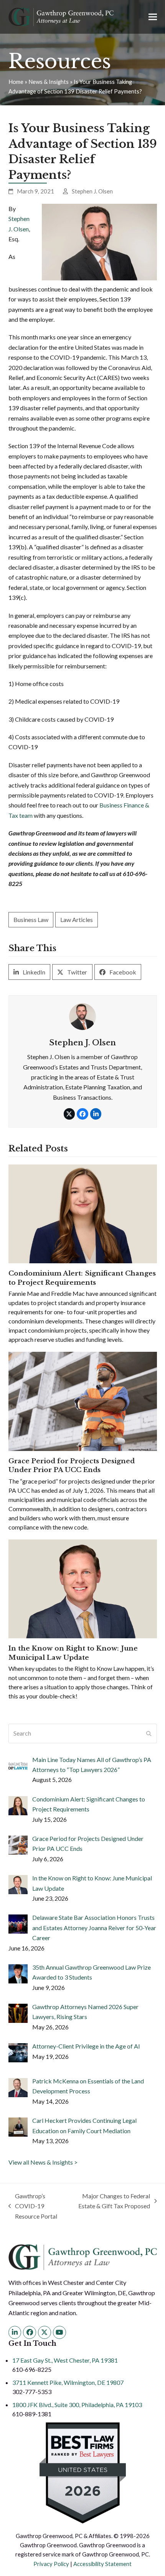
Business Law (31, 920)
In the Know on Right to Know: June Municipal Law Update (73, 1653)
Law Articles (77, 920)
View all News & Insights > (43, 2162)
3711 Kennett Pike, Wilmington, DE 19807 (68, 2382)
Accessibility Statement (102, 2564)
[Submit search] (149, 1733)
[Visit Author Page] (82, 1016)
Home (16, 82)
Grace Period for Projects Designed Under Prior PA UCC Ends (72, 1466)
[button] (153, 17)
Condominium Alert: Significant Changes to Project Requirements (82, 1278)
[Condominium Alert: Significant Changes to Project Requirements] (83, 1213)
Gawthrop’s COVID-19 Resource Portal (33, 2207)
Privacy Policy (51, 2564)
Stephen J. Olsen (92, 191)
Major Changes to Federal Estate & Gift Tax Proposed (113, 2202)
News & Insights (49, 82)
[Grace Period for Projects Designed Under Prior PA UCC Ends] (83, 1401)
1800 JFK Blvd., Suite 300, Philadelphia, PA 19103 (77, 2405)
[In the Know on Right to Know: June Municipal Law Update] (83, 1588)
